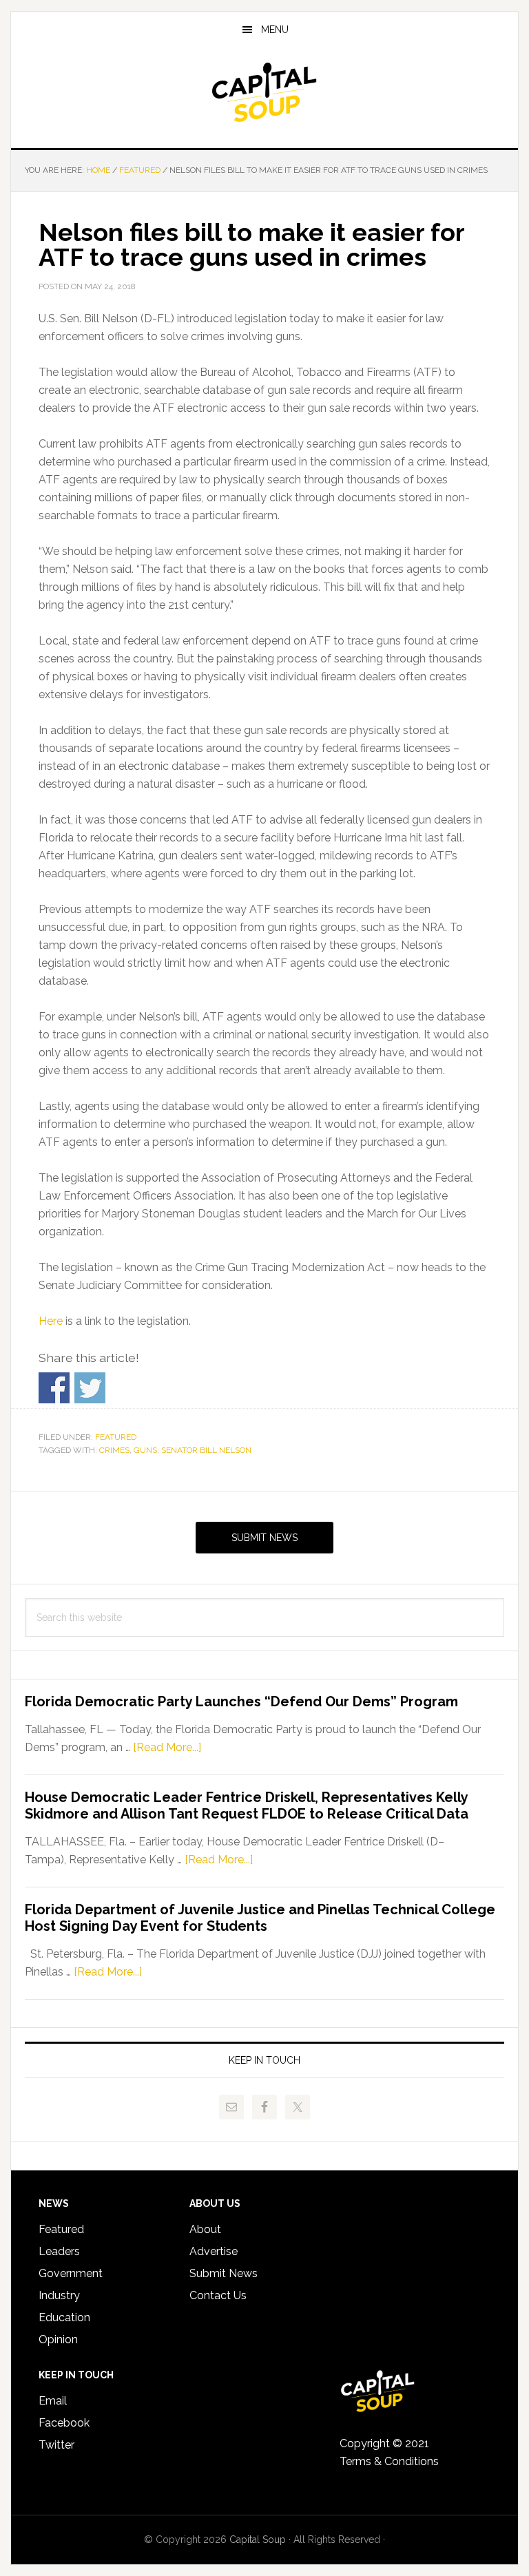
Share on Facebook (54, 1388)
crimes (114, 1450)
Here (51, 1321)
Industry (59, 2295)
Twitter (56, 2445)
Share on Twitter (90, 1388)
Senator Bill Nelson (206, 1450)
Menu (275, 30)
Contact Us (218, 2295)
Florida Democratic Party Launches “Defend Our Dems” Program (241, 1701)
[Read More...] (167, 1747)
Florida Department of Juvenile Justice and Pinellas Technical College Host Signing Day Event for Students (260, 1918)
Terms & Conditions (389, 2461)
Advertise (214, 2251)
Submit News (264, 1538)
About (205, 2229)
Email (53, 2401)
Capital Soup (264, 92)
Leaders (59, 2251)
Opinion (58, 2339)
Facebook (64, 2423)
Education (64, 2317)
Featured (116, 1437)
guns (145, 1450)
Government (71, 2273)
